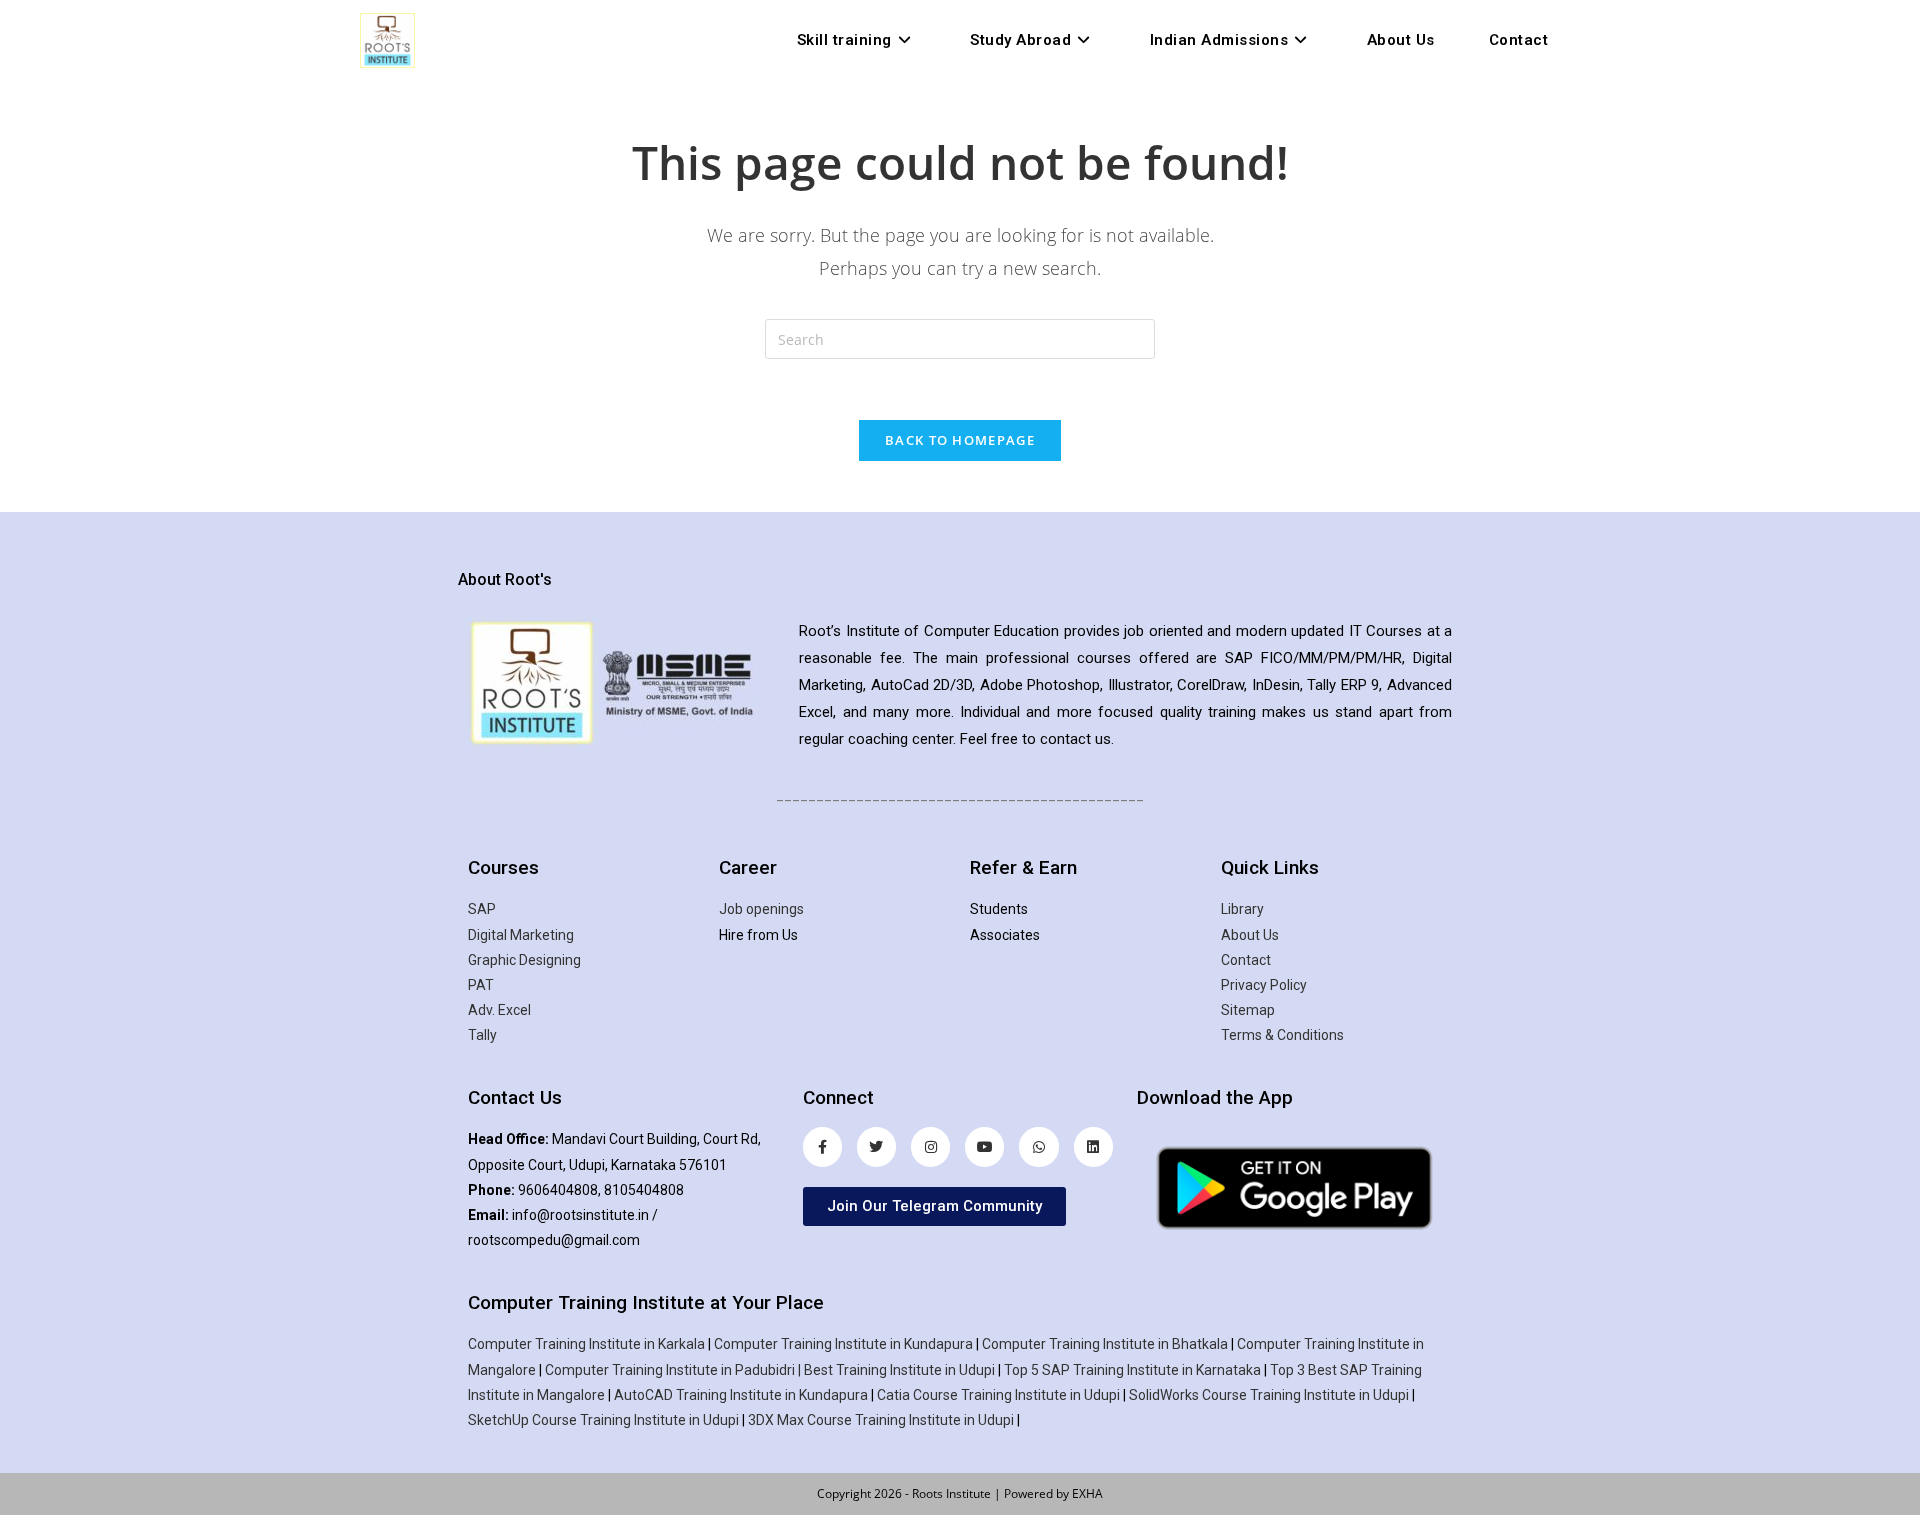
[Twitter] (876, 1146)
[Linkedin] (1093, 1146)
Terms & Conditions (1282, 1035)
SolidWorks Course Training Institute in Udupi (1269, 1395)
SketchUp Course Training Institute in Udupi (603, 1420)
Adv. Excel (499, 1010)
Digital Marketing (521, 935)
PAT (481, 985)
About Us (1250, 935)
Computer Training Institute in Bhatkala (1105, 1344)
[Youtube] (984, 1146)
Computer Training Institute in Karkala (586, 1344)
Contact (1246, 960)
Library (1242, 909)
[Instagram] (930, 1146)
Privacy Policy (1264, 985)
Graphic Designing (524, 960)
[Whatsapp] (1038, 1146)
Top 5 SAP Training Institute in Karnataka (1132, 1370)
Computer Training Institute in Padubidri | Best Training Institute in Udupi (770, 1370)
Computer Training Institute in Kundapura (843, 1344)
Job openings (761, 909)
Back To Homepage (960, 440)
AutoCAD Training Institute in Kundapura (741, 1395)
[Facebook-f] (822, 1146)
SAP (482, 909)
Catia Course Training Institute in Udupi (998, 1395)
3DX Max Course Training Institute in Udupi (881, 1420)
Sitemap (1248, 1010)
